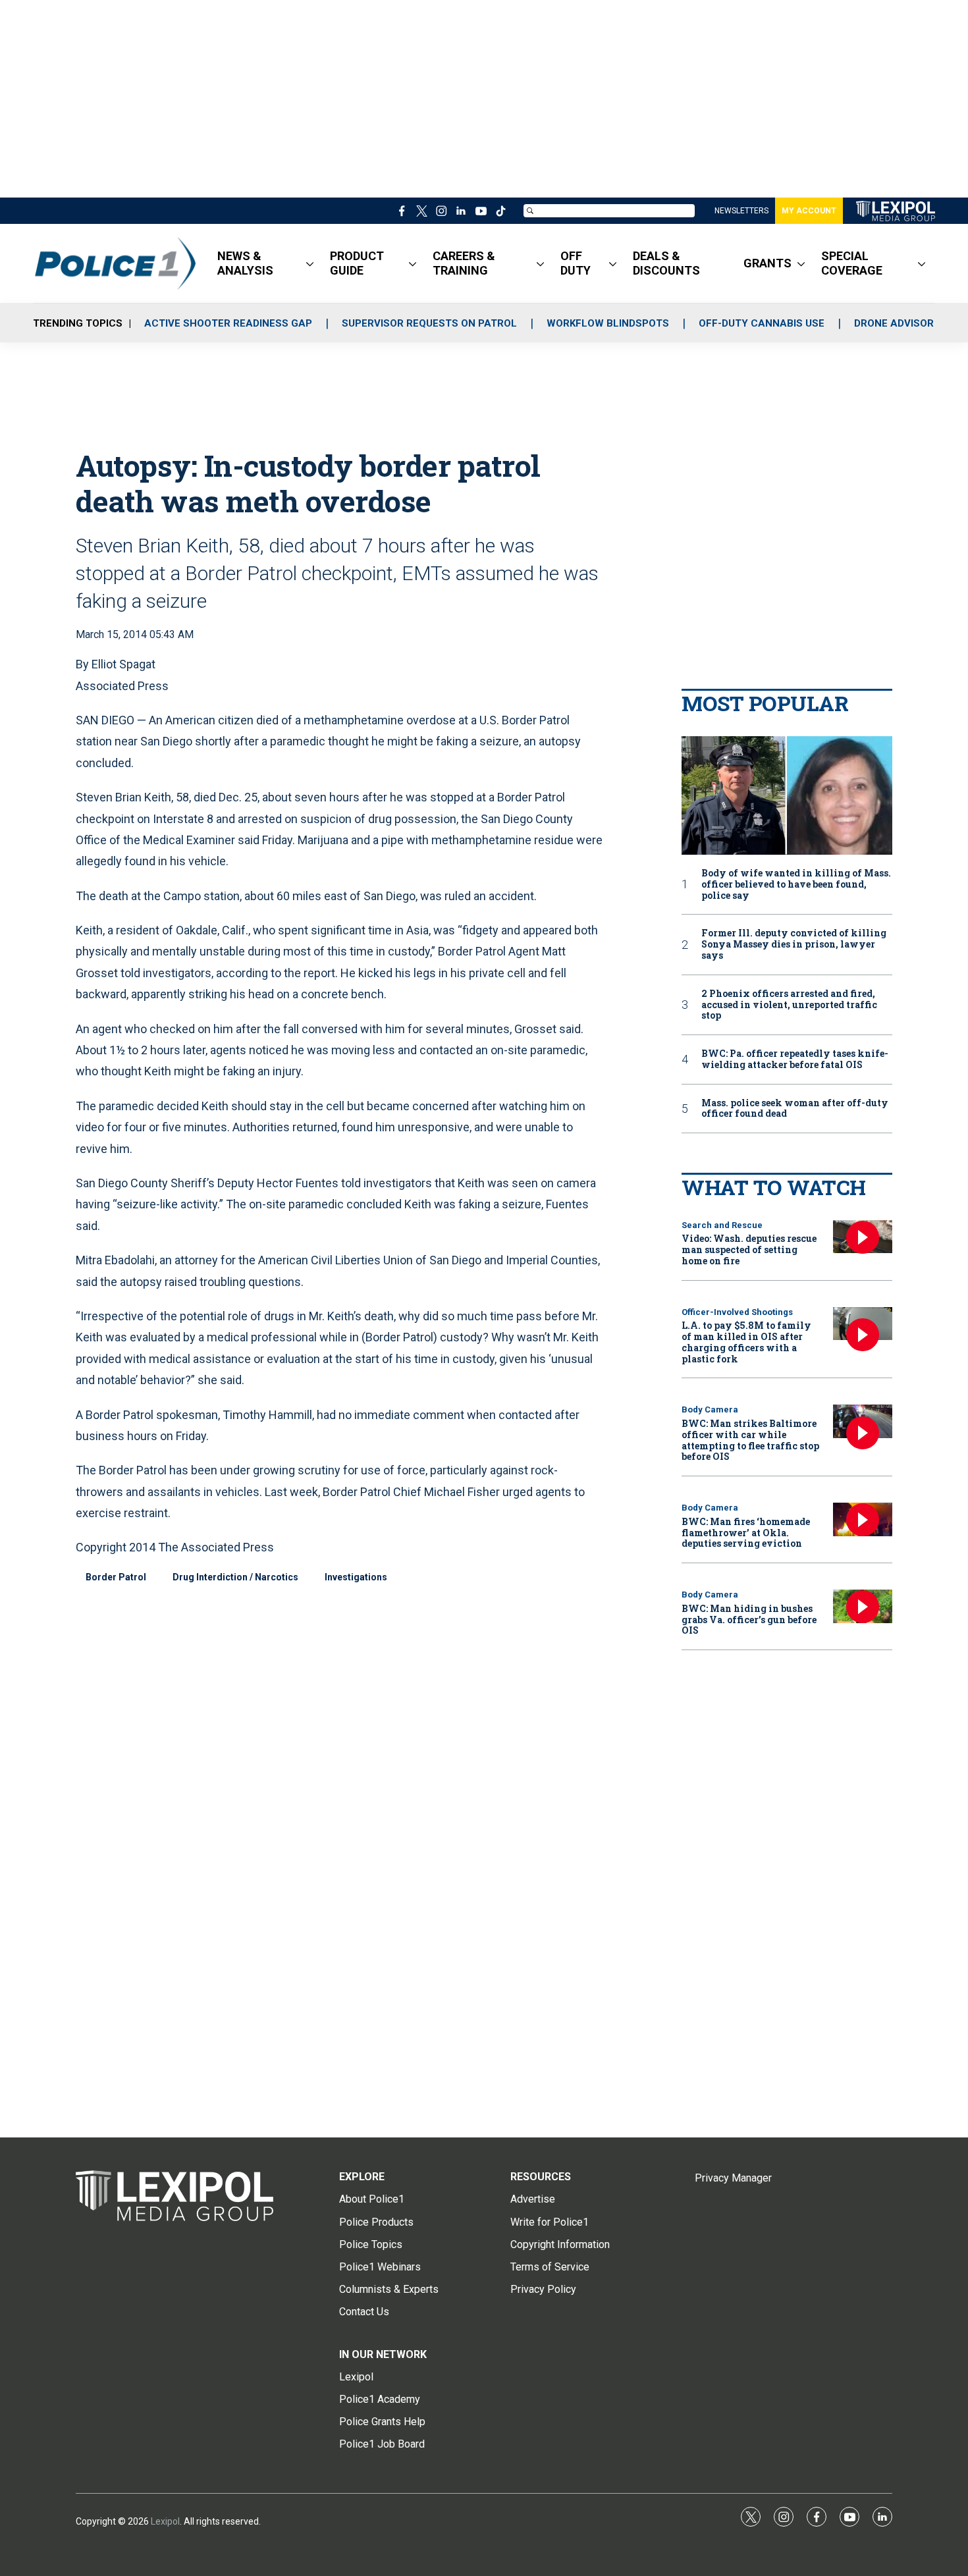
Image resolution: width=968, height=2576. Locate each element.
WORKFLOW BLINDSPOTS (608, 323)
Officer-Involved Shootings (737, 1312)
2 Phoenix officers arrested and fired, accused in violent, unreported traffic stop (789, 1005)
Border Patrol (116, 1577)
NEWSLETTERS (741, 211)
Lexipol (165, 2521)
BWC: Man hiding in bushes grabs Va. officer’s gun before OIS (749, 1620)
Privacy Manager (733, 2178)
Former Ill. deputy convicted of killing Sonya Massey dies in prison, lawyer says (794, 944)
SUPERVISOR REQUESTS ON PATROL (429, 323)
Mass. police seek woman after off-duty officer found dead (795, 1109)
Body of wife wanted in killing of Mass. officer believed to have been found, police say (796, 884)
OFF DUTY (576, 263)
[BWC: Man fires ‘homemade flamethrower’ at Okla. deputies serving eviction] (863, 1519)
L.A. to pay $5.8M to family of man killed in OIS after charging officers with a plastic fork (746, 1342)
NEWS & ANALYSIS (245, 263)
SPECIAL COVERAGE (852, 263)
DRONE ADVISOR (894, 323)
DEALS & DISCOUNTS (666, 263)
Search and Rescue (722, 1225)
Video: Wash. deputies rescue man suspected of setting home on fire (749, 1249)
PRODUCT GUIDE (357, 263)
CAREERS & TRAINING (464, 263)
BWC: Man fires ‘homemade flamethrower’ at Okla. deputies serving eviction (746, 1533)
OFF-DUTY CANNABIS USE (762, 323)
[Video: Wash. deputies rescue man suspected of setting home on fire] (863, 1237)
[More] (310, 263)
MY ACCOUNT (809, 211)
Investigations (356, 1577)
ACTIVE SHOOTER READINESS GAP (228, 323)
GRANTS (767, 263)
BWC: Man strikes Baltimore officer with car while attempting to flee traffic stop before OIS (750, 1440)
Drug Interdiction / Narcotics (235, 1577)
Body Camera (710, 1409)
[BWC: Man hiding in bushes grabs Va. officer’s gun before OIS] (863, 1606)
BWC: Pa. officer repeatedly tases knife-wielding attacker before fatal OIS (795, 1060)
